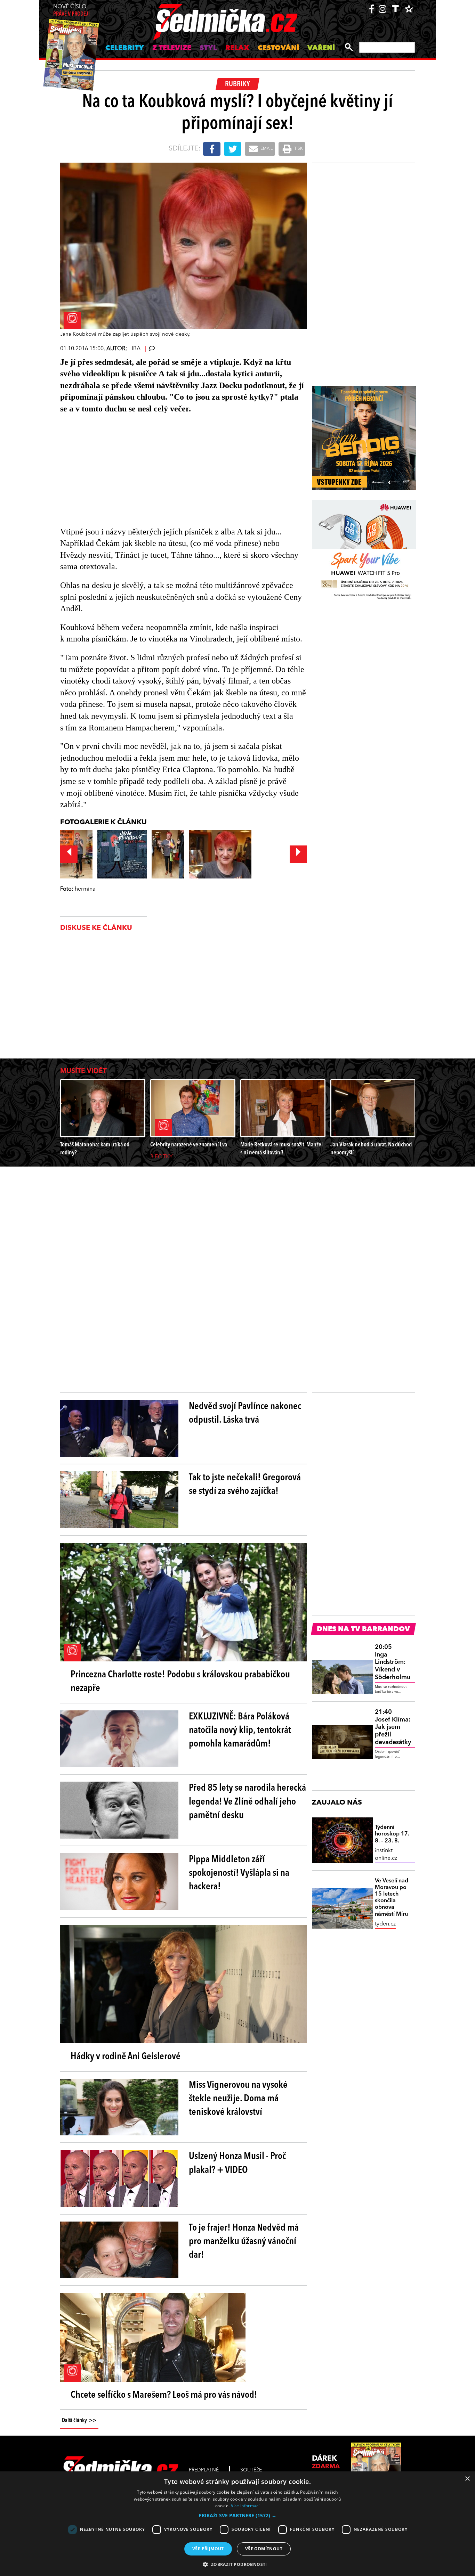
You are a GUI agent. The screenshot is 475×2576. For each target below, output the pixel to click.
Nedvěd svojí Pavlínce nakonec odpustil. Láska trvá (245, 1413)
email (266, 149)
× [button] (467, 2479)
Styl (208, 48)
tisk (298, 149)
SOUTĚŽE (251, 2470)
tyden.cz (385, 1924)
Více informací (245, 2506)
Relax (237, 48)
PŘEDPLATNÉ (204, 2470)
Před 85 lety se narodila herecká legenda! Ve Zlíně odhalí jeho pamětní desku (247, 1802)
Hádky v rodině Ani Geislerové (126, 2057)
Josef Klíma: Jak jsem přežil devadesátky (393, 1727)
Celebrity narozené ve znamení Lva (189, 1145)
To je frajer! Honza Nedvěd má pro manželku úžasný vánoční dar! (244, 2242)
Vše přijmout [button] (208, 2549)
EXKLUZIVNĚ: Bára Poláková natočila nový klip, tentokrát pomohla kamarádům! (240, 1731)
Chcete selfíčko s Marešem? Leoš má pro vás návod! (164, 2395)
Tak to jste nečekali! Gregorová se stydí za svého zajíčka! (245, 1485)
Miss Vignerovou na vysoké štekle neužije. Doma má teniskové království (238, 2099)
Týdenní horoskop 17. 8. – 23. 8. (392, 1834)
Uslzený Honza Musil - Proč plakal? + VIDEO (237, 2163)
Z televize (172, 48)
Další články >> (79, 2421)
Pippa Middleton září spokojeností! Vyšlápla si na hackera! (239, 1873)
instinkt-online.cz (386, 1855)
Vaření (321, 48)
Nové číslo (71, 11)
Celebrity (125, 48)
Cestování (278, 48)
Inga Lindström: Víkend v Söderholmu (393, 1662)
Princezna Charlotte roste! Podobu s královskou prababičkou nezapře (180, 1682)
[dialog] (237, 2524)
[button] (237, 2516)
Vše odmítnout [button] (264, 2549)
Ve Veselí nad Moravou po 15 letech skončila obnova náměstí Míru (392, 1898)
